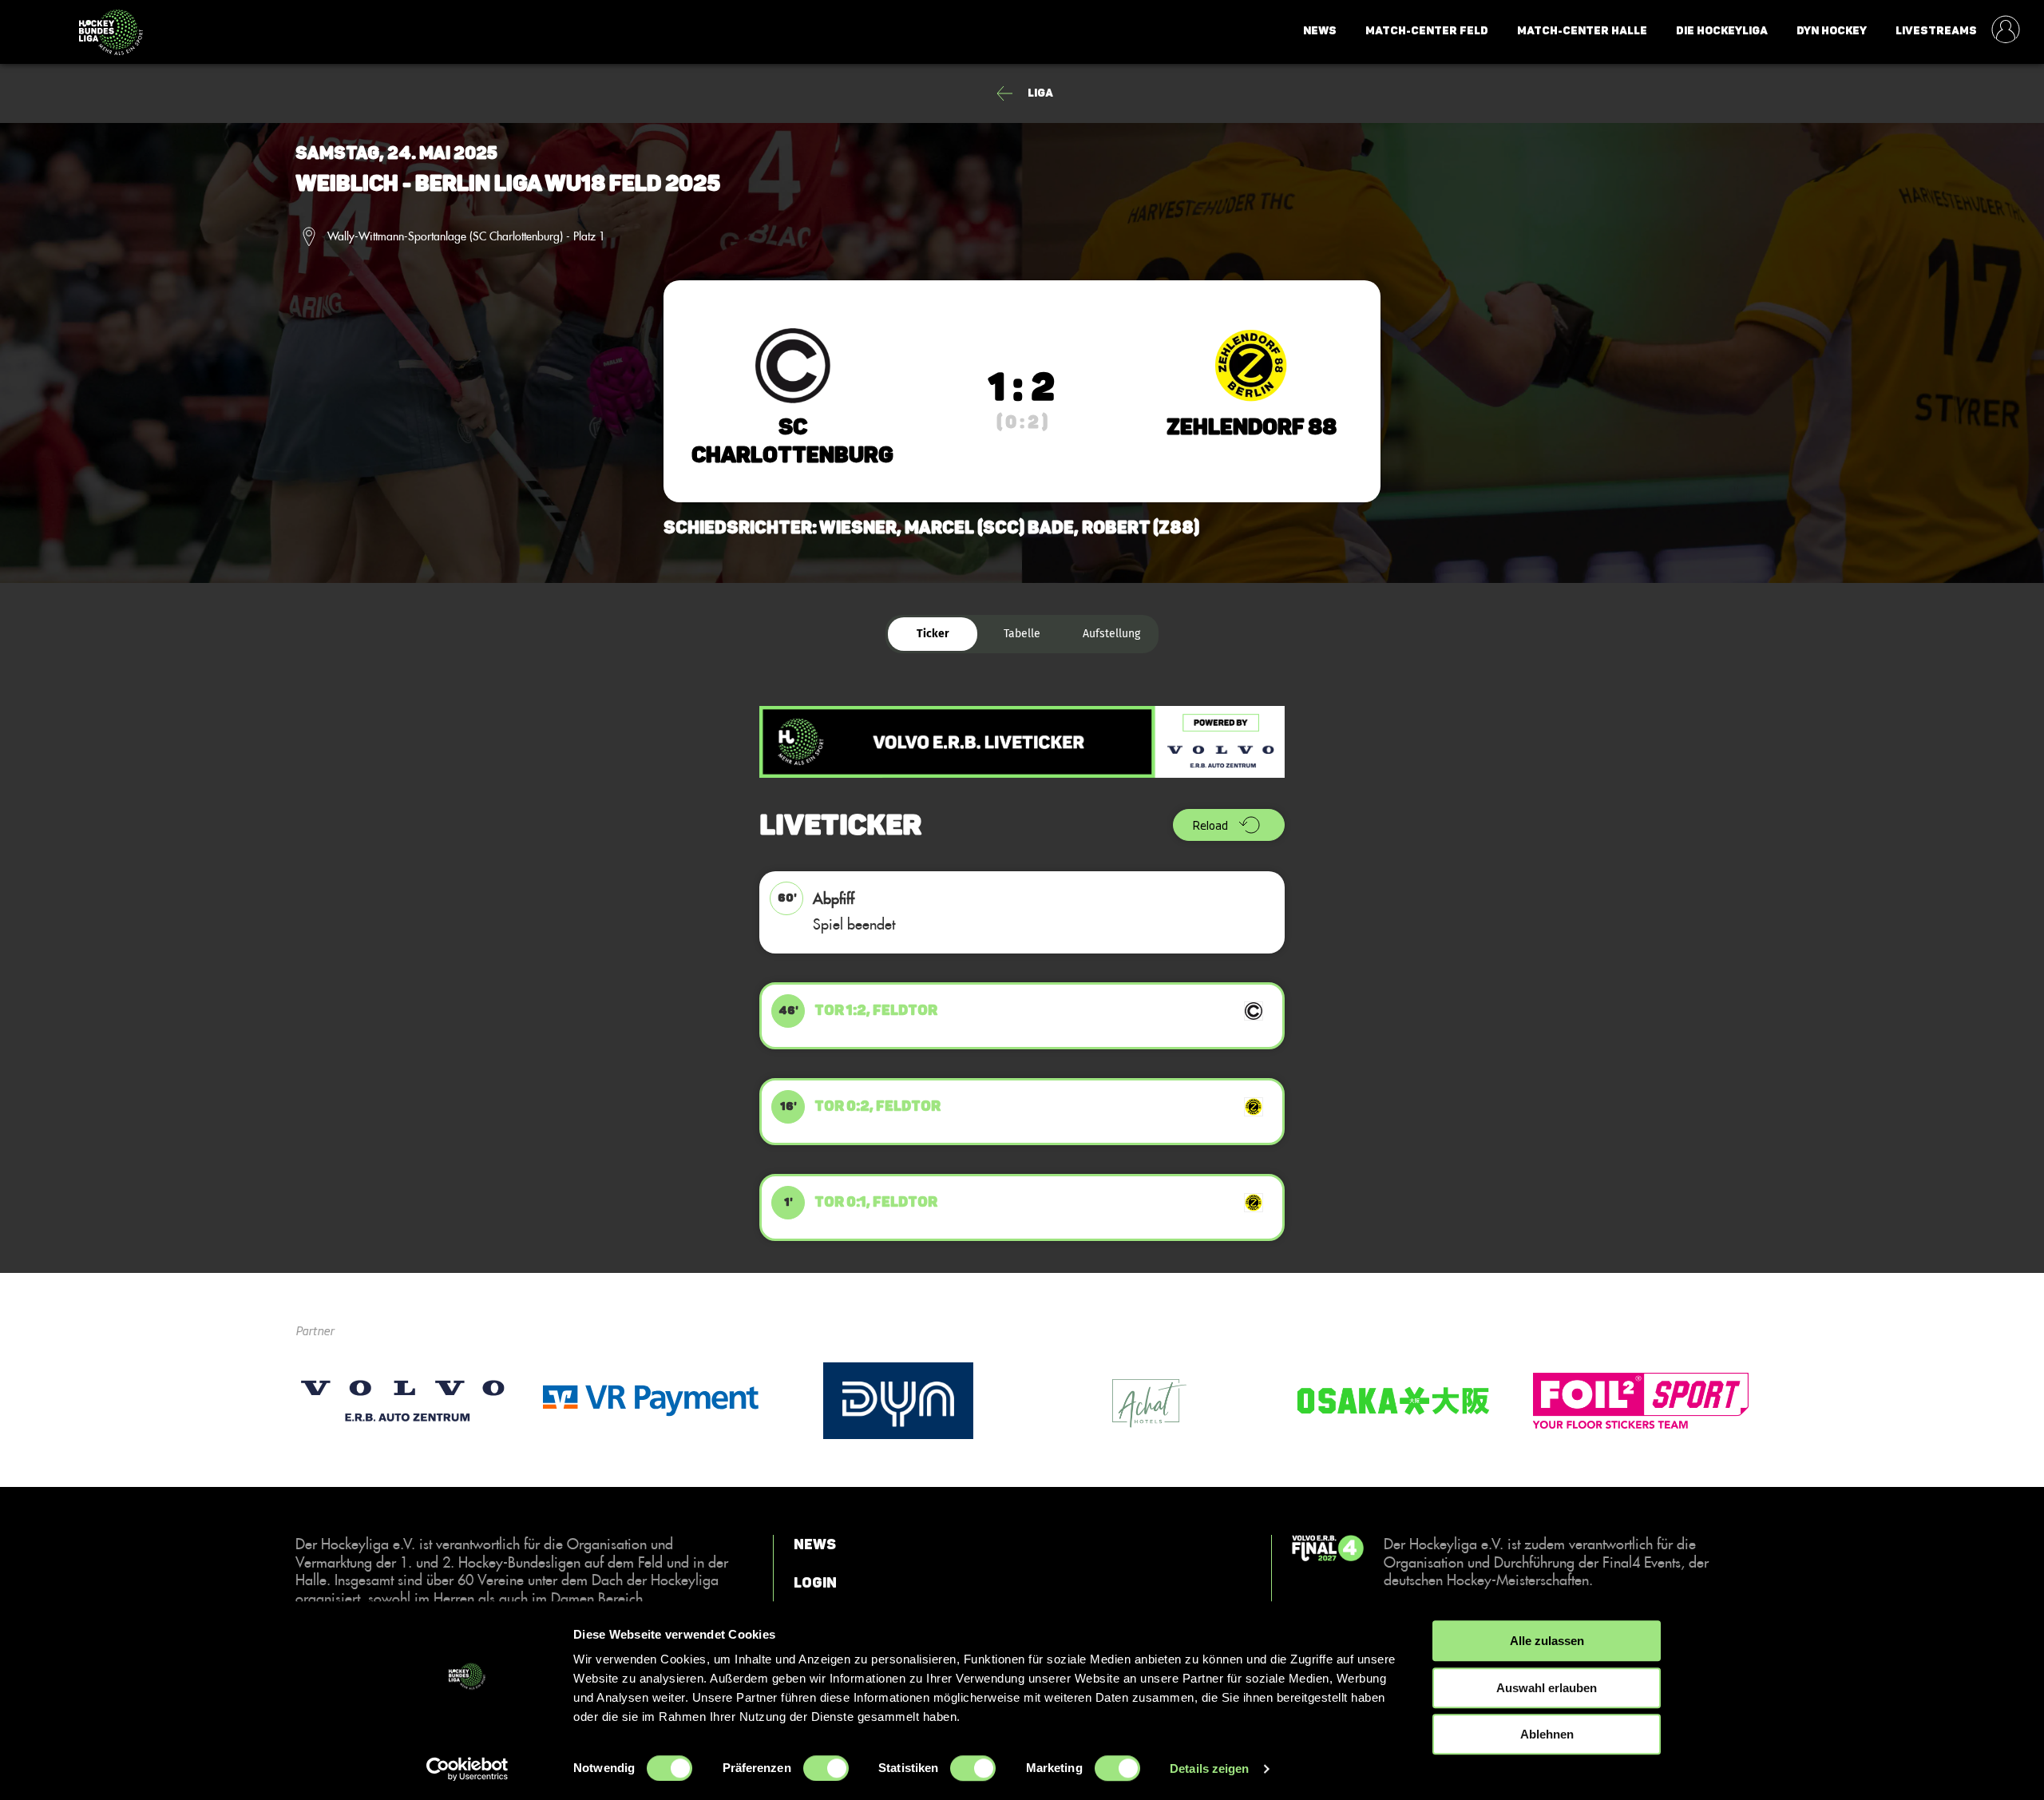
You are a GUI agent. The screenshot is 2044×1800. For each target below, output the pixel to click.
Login (815, 1582)
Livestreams (1936, 31)
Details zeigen (1209, 1768)
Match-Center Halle (1582, 31)
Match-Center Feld (1427, 31)
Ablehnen (1547, 1734)
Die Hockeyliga (1722, 31)
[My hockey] (2006, 31)
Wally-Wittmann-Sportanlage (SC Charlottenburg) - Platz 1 (466, 236)
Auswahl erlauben (1547, 1688)
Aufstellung (1111, 634)
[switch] (826, 1768)
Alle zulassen (1547, 1641)
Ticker (933, 634)
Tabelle (1022, 634)
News (1320, 31)
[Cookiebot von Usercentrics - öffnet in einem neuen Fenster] (467, 1769)
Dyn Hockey (1832, 31)
